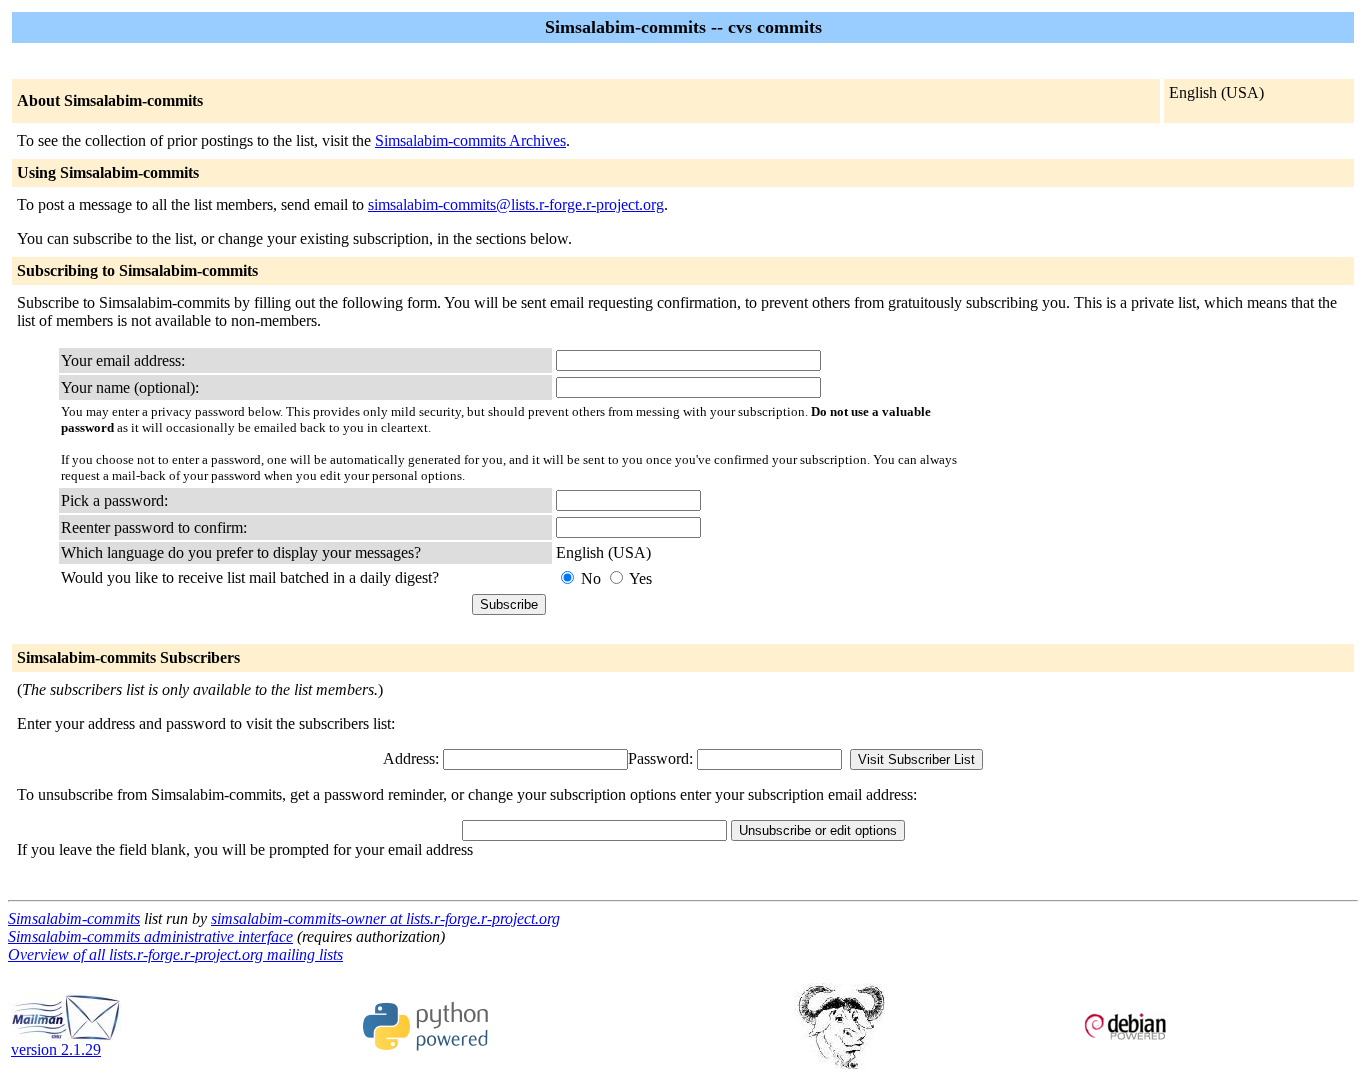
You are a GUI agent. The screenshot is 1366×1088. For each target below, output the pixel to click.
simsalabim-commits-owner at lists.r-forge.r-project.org (385, 918)
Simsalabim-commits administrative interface (150, 936)
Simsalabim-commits (74, 918)
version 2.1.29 (56, 1049)
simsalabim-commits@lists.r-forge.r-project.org (516, 204)
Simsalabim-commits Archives (470, 140)
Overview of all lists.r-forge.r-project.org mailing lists (175, 954)
